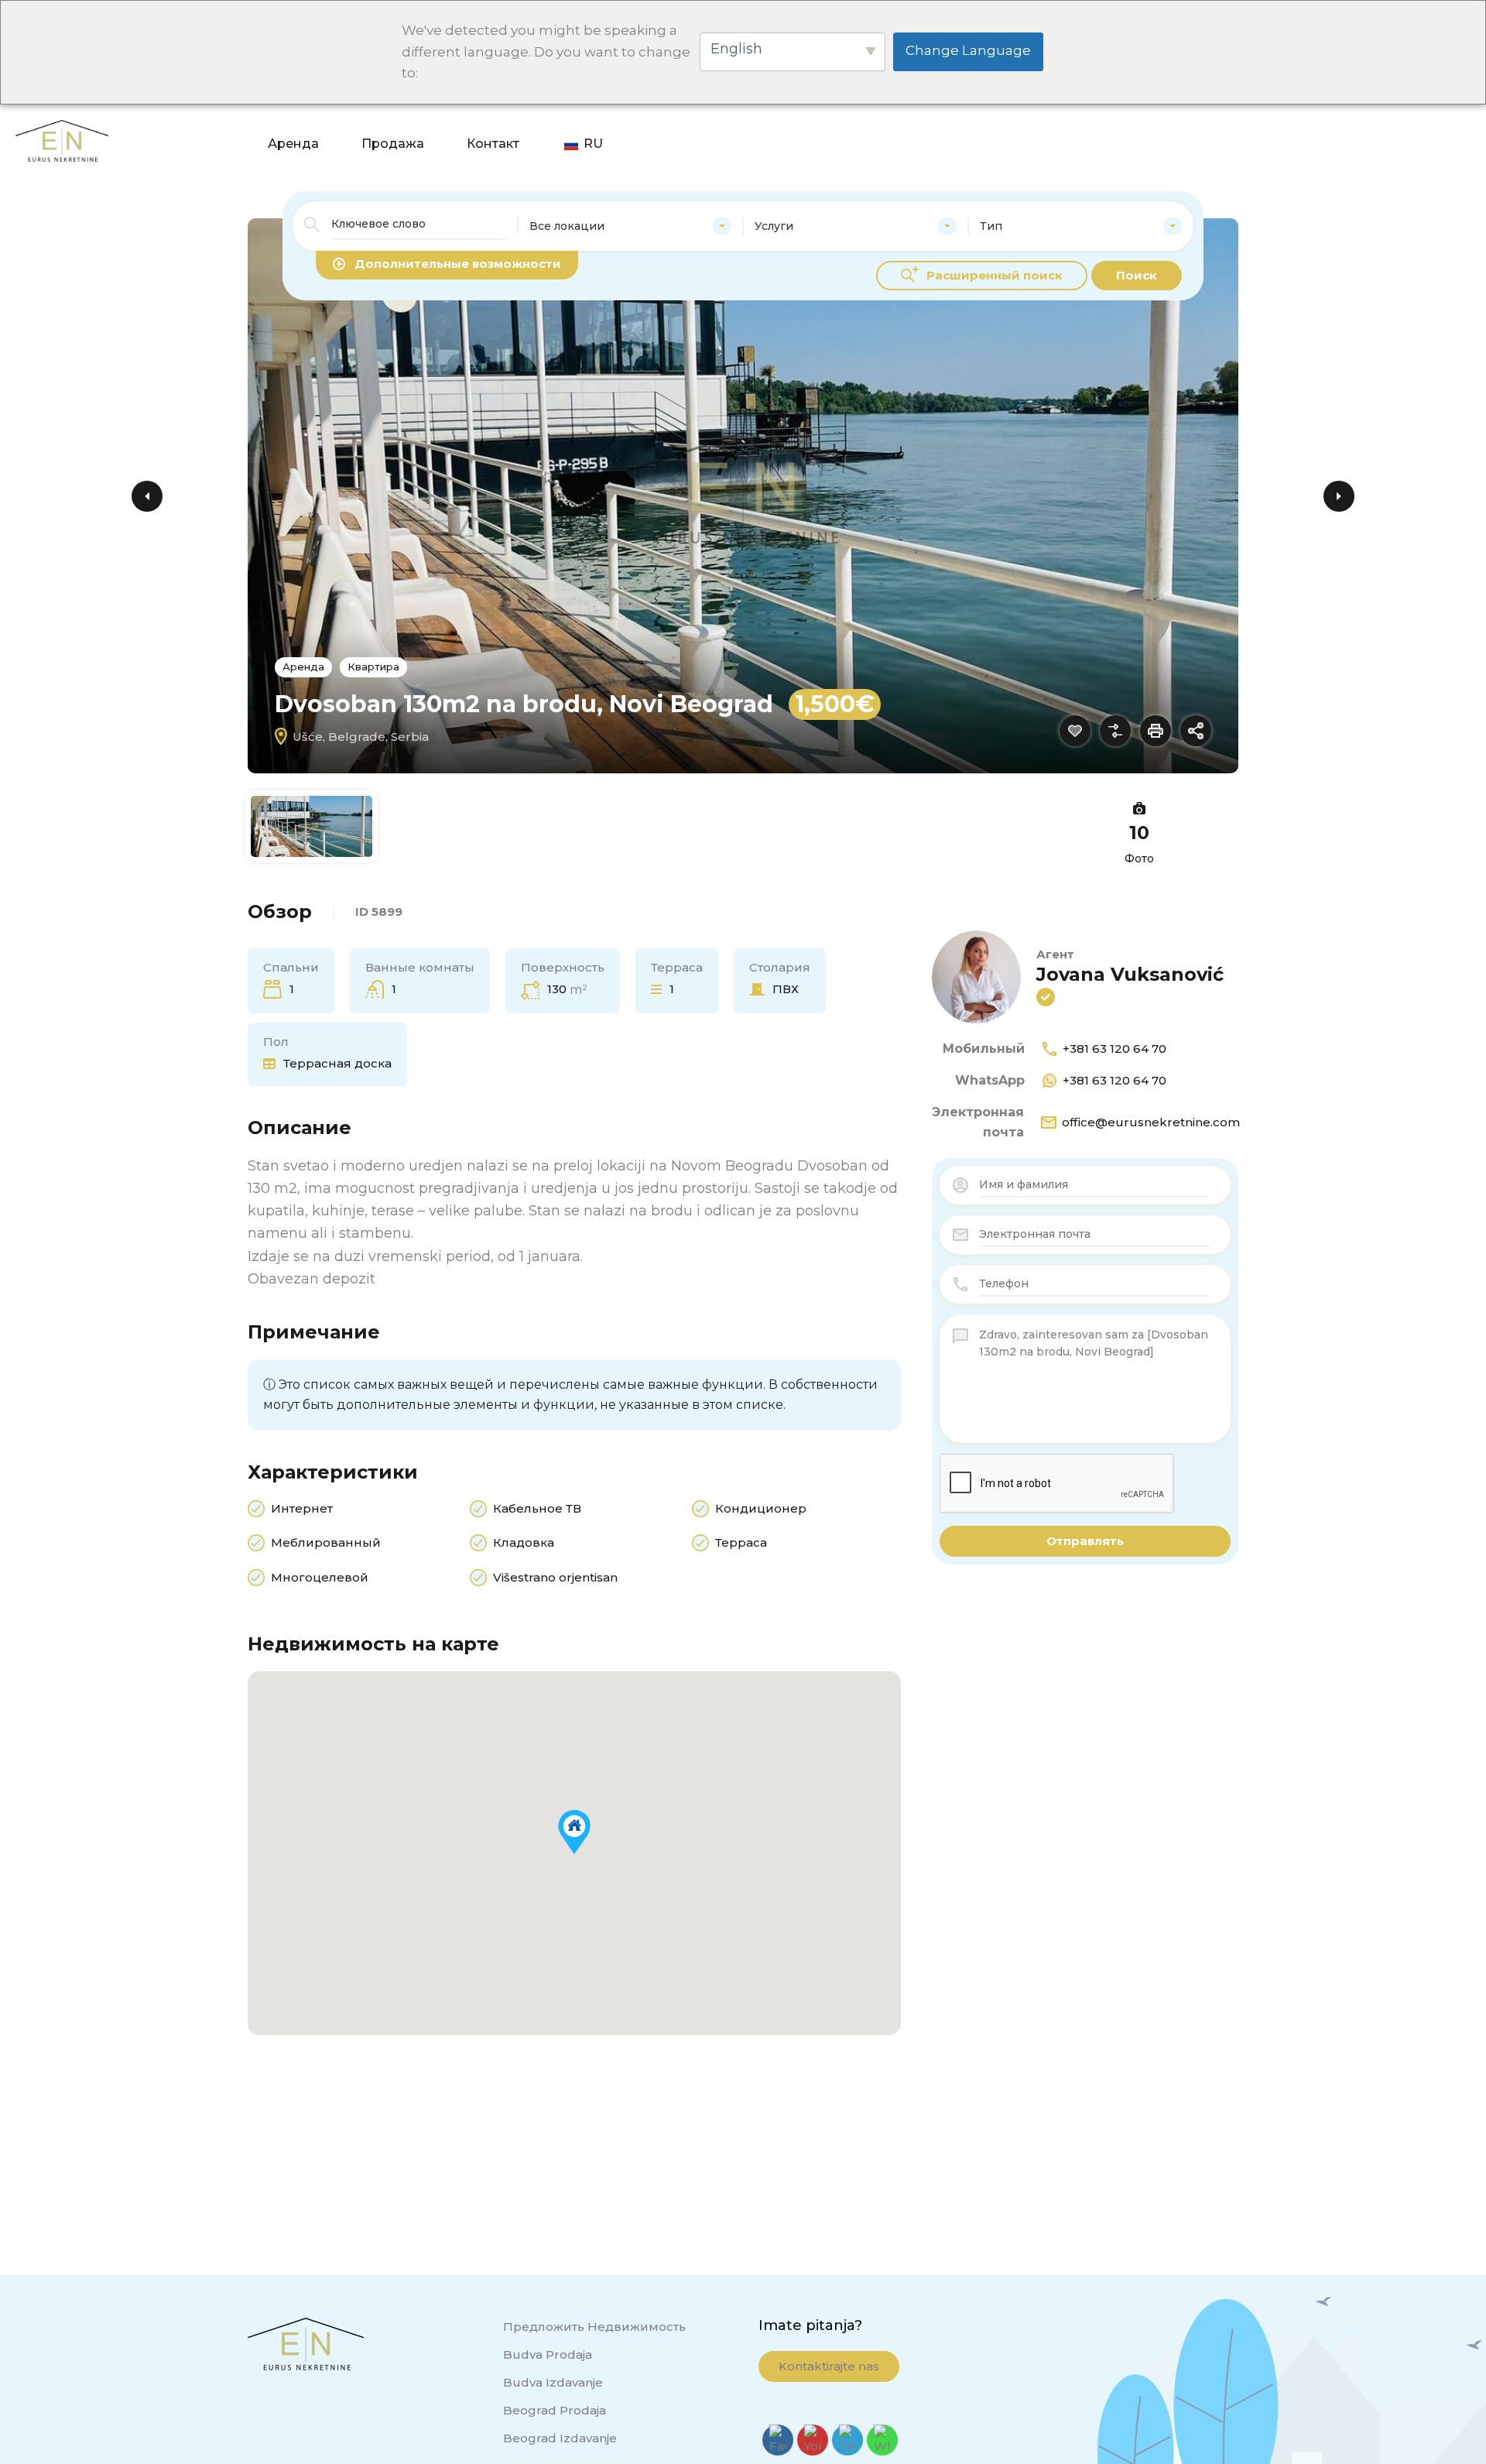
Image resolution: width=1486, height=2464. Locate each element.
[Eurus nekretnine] (62, 34)
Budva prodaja (548, 2354)
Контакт (1338, 35)
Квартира (373, 667)
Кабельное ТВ (537, 1508)
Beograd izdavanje (560, 2438)
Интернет (302, 1508)
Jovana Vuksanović (1130, 974)
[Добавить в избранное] (1075, 731)
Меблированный (326, 1542)
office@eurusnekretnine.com (1151, 1122)
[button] (574, 1832)
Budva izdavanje (553, 2382)
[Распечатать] (1156, 731)
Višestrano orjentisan (555, 1577)
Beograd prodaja (555, 2410)
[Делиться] (1196, 731)
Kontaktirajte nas (829, 2366)
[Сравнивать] (1115, 731)
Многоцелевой (320, 1577)
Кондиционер (761, 1508)
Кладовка (524, 1542)
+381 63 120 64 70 (1114, 1049)
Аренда (1138, 35)
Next (1339, 496)
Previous (147, 496)
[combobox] (630, 226)
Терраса (741, 1542)
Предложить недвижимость (594, 2327)
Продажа (1238, 35)
